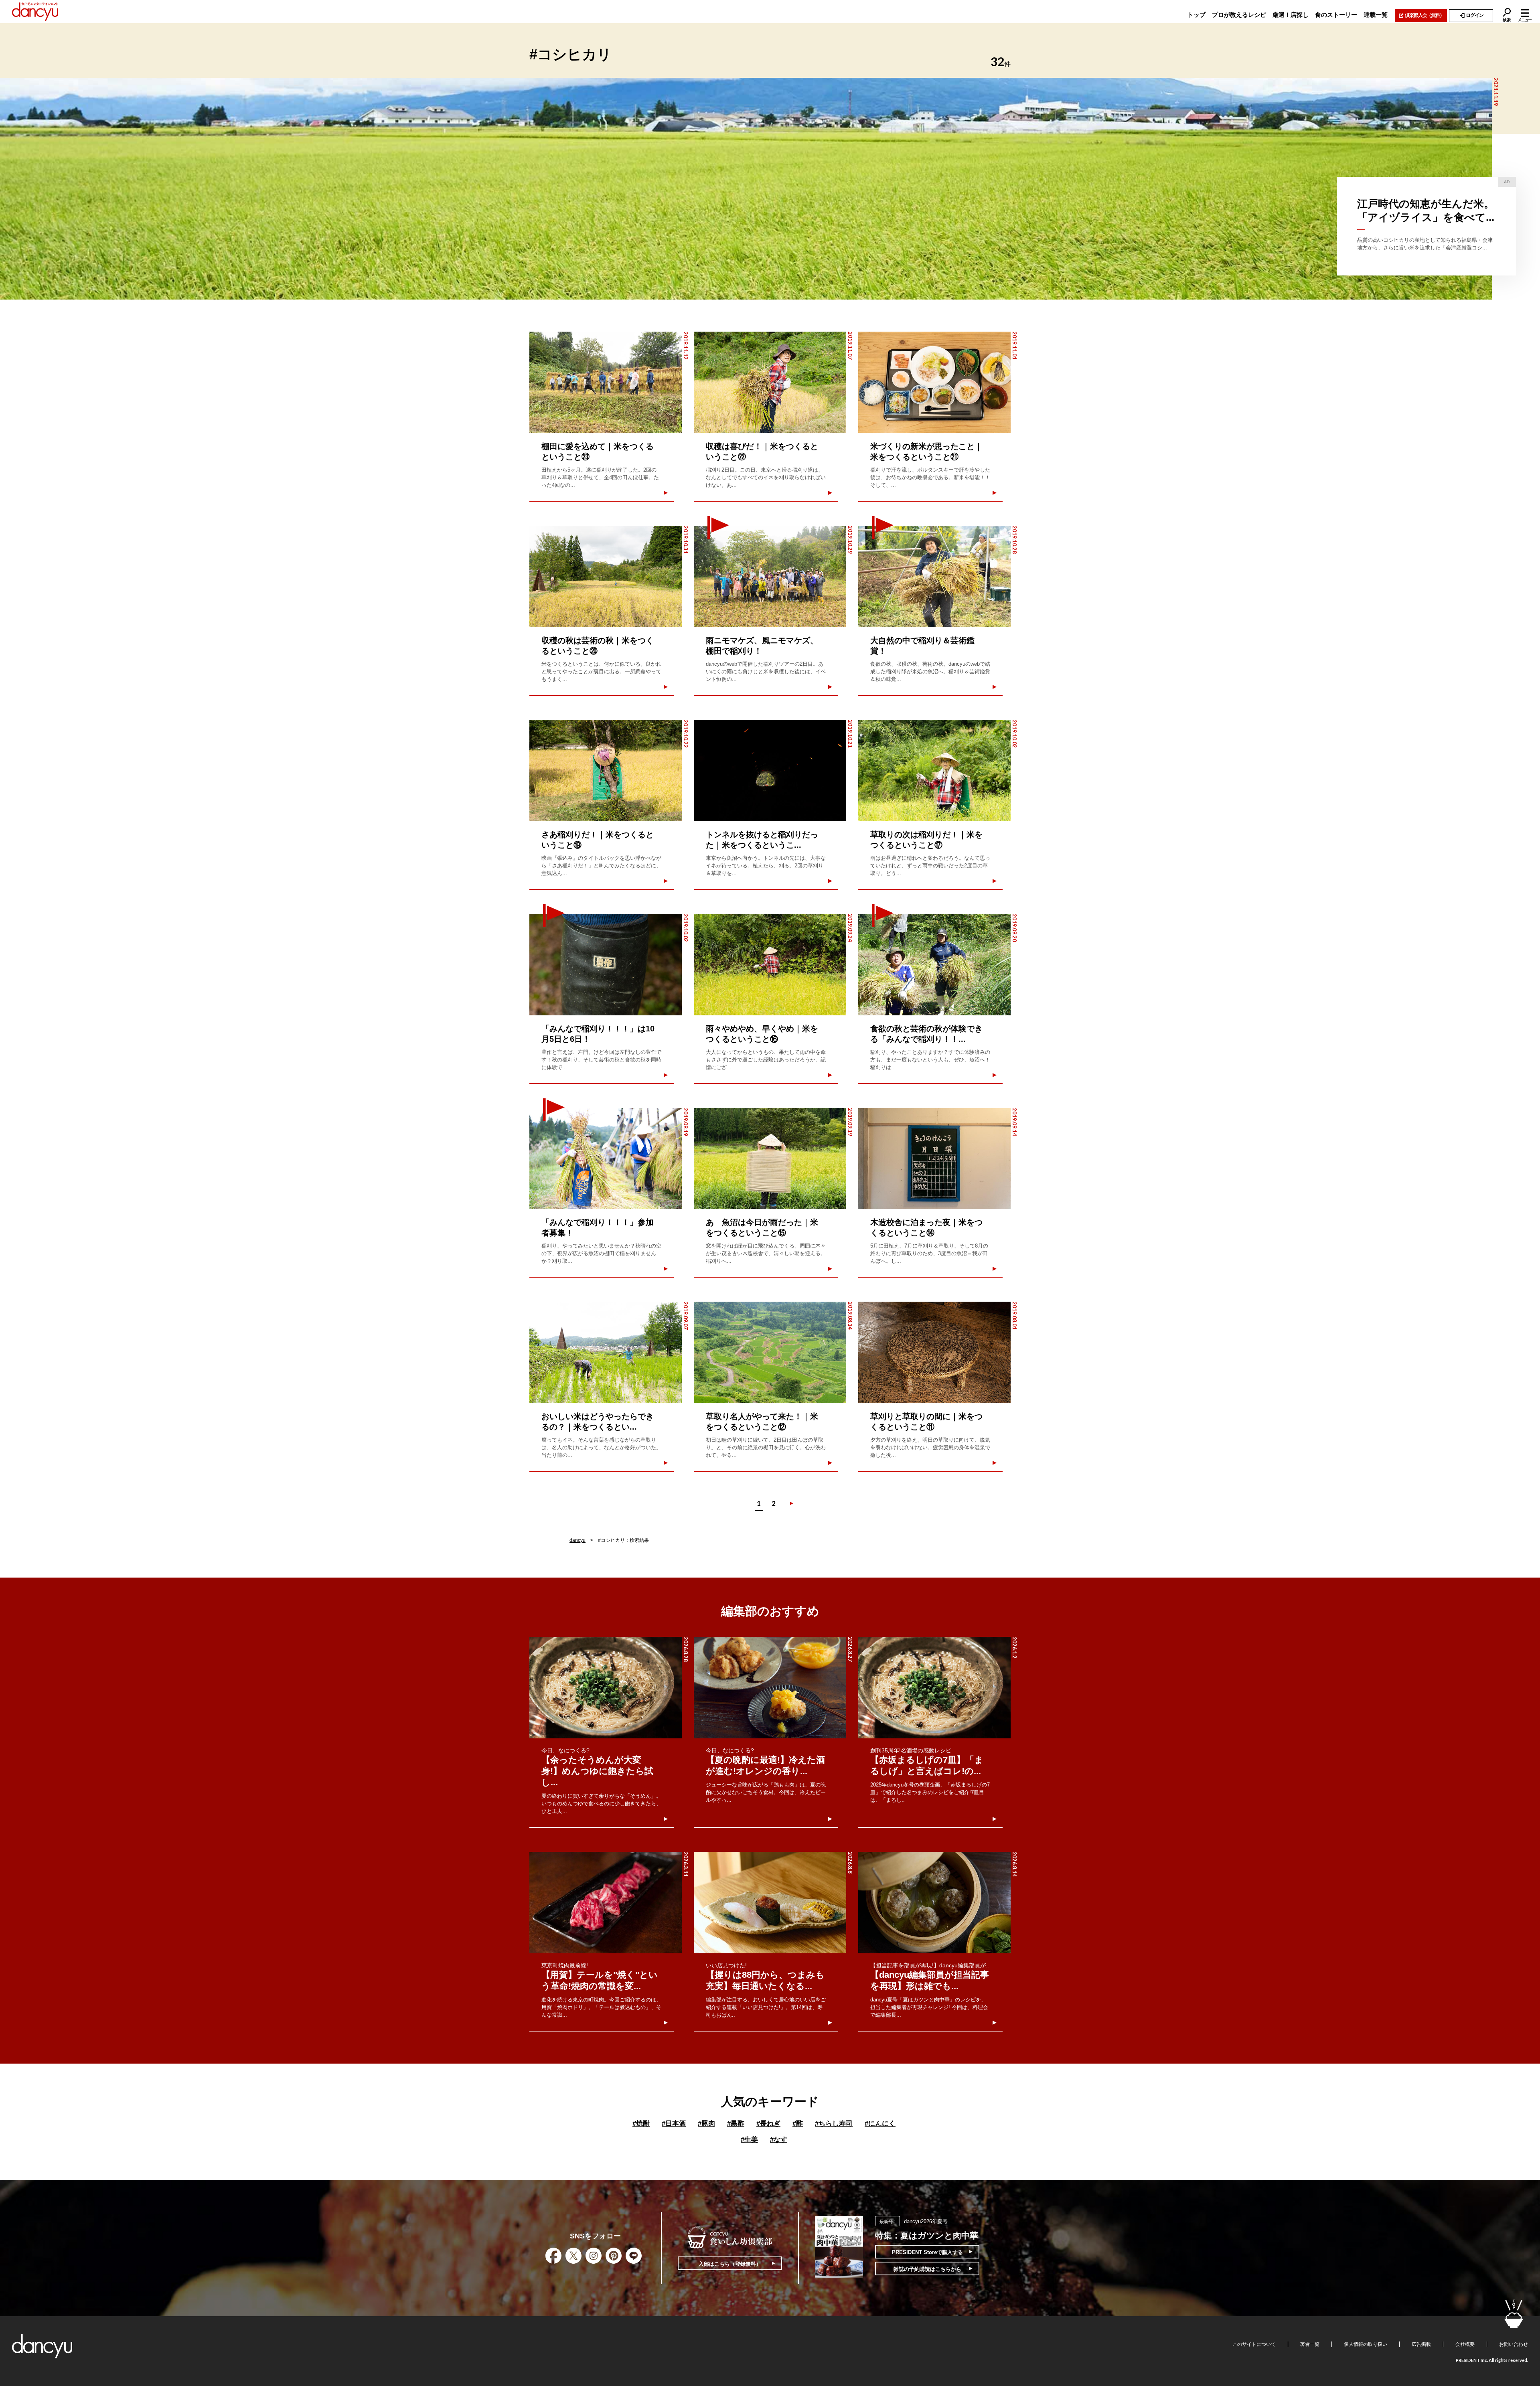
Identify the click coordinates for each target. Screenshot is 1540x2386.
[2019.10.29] (770, 576)
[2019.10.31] (606, 576)
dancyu (577, 1540)
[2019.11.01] (934, 382)
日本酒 (674, 2124)
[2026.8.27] (770, 1688)
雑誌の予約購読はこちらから (927, 2269)
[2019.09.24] (770, 965)
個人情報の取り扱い (1366, 2344)
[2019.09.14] (934, 1159)
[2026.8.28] (606, 1688)
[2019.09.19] (606, 1159)
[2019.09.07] (606, 1352)
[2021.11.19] (746, 189)
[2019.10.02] (934, 771)
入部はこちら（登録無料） (730, 2264)
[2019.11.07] (770, 382)
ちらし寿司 (834, 2124)
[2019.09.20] (934, 965)
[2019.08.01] (934, 1352)
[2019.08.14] (770, 1352)
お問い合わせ (1514, 2344)
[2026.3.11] (606, 1903)
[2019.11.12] (606, 382)
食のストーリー (1336, 15)
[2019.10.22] (606, 771)
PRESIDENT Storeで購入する (927, 2252)
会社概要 (1465, 2344)
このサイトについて (1254, 2344)
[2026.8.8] (770, 1903)
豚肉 (706, 2124)
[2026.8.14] (934, 1903)
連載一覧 (1376, 15)
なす (779, 2140)
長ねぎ (768, 2124)
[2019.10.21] (770, 771)
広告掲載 (1421, 2344)
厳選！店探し (1291, 15)
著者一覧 (1310, 2344)
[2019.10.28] (934, 576)
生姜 (749, 2140)
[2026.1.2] (934, 1688)
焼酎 (641, 2124)
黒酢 (736, 2124)
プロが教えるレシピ (1239, 15)
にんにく (880, 2124)
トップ (1197, 15)
